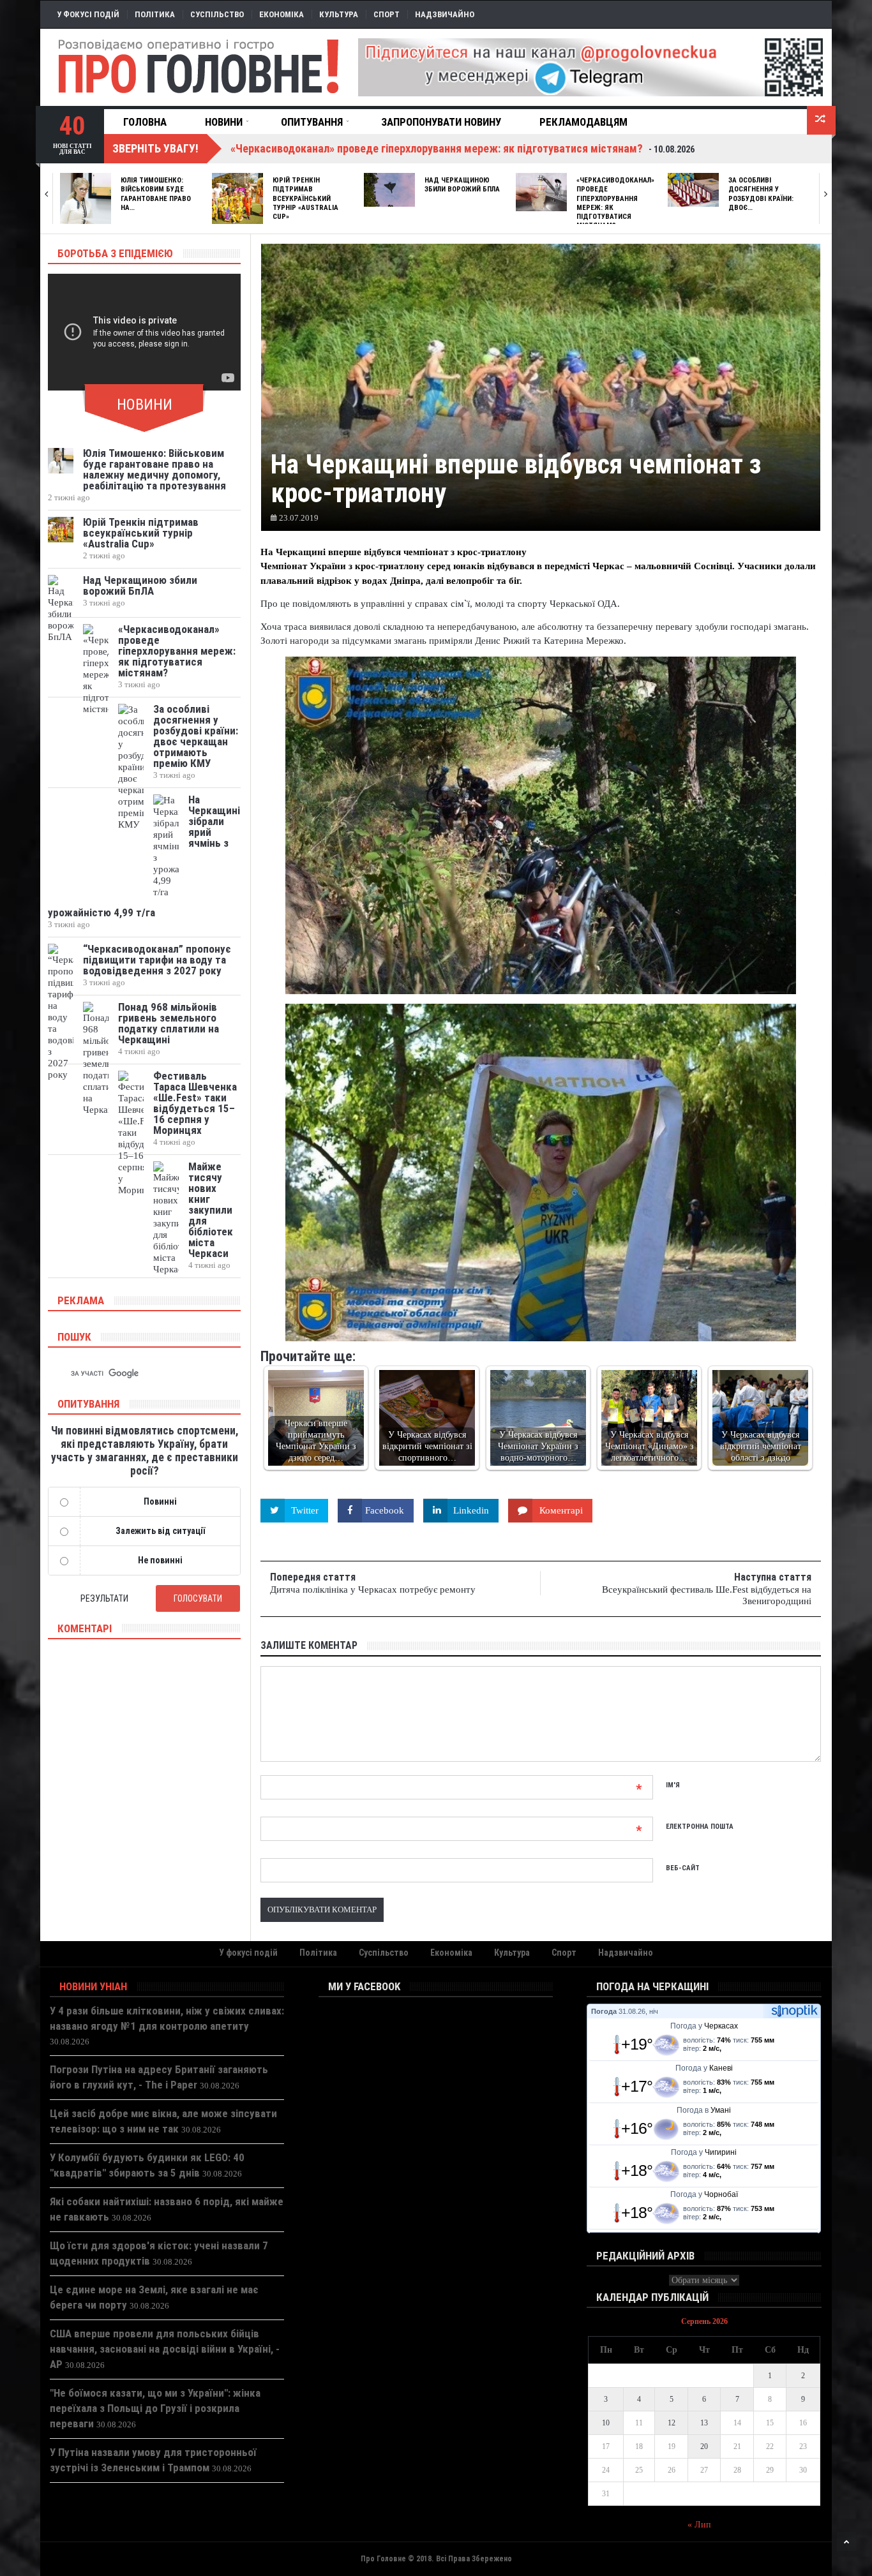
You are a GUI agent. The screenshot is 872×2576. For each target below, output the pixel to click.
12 (672, 2423)
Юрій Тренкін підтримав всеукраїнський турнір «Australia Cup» (305, 198)
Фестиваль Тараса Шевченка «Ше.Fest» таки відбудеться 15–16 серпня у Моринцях (195, 1103)
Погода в (704, 2110)
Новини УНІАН (93, 1986)
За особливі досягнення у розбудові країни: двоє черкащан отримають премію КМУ (196, 736)
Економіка (282, 14)
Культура (339, 14)
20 (704, 2446)
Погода (604, 2011)
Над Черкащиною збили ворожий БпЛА (462, 185)
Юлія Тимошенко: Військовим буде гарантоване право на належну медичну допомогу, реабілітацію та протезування (154, 469)
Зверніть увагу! (155, 148)
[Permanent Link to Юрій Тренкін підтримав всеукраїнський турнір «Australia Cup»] (237, 198)
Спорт (387, 14)
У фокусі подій (88, 14)
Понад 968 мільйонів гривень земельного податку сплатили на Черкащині (169, 1023)
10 (606, 2423)
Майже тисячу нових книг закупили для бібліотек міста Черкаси (211, 1210)
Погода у (704, 2026)
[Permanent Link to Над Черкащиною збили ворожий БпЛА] (389, 190)
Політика (155, 14)
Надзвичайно (445, 14)
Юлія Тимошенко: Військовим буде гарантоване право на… (156, 194)
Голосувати (198, 1598)
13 (704, 2423)
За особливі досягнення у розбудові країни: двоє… (761, 194)
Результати (104, 1598)
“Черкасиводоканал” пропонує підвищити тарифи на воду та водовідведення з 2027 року (157, 960)
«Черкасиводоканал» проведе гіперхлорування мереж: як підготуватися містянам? (177, 651)
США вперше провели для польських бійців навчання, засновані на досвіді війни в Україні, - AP (165, 2349)
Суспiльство (217, 14)
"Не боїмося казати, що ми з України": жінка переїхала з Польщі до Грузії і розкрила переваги (155, 2408)
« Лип (699, 2525)
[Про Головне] (199, 67)
